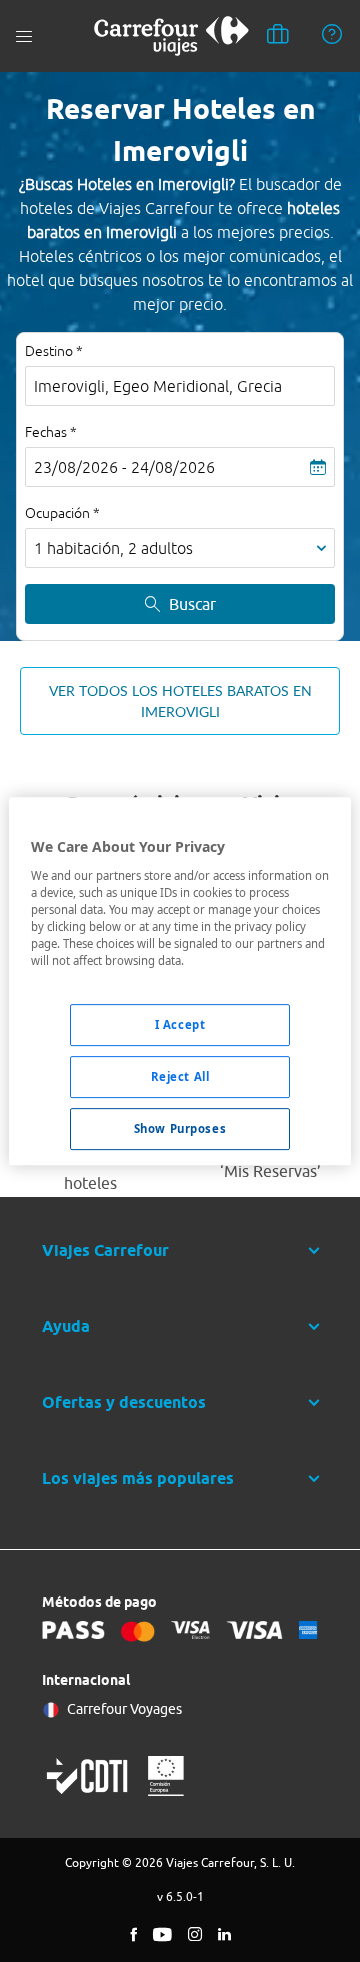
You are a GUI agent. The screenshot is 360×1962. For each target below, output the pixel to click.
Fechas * (51, 432)
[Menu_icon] (24, 36)
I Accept (180, 1024)
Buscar (192, 604)
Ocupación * (62, 513)
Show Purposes (180, 1128)
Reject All (180, 1076)
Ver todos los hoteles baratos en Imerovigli (180, 701)
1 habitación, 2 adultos (113, 548)
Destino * (54, 351)
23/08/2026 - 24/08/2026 (124, 467)
